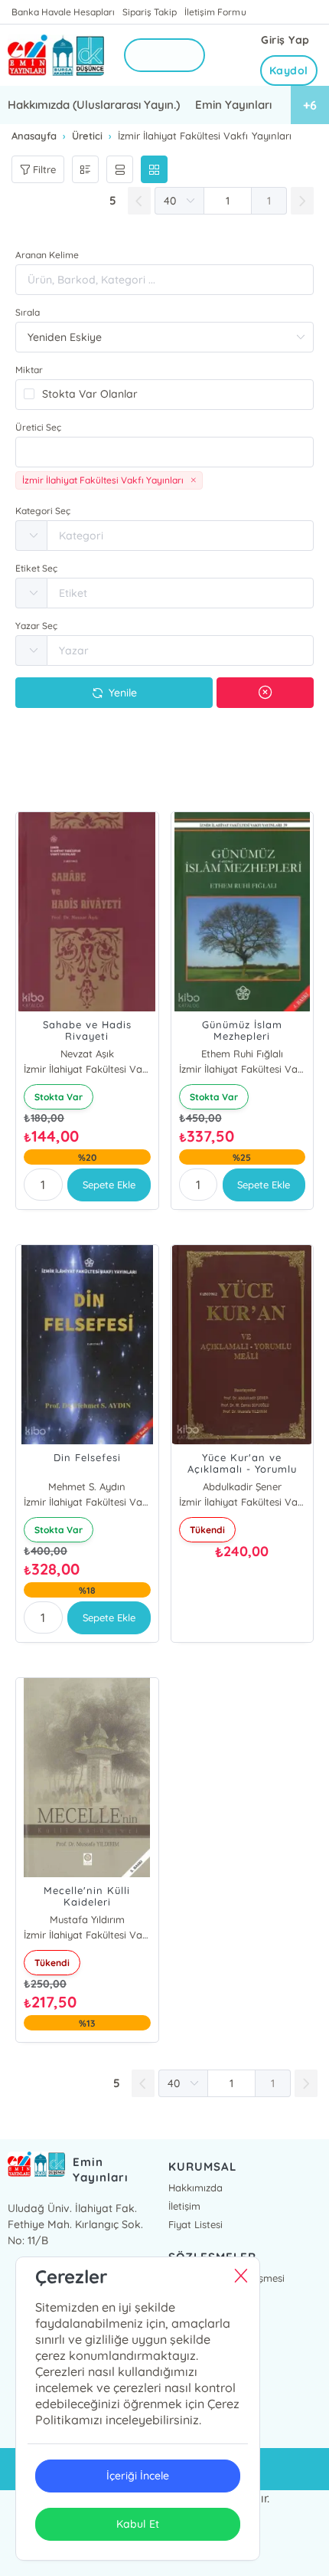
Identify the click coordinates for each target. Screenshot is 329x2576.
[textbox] (164, 452)
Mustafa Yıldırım (87, 1919)
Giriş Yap (285, 40)
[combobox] (164, 452)
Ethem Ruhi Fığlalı (242, 1054)
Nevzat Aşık (87, 1054)
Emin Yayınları (233, 105)
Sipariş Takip (150, 12)
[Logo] (56, 56)
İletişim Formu (215, 12)
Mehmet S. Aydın (87, 1486)
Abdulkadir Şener (242, 1486)
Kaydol (289, 70)
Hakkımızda (195, 2188)
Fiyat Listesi (195, 2224)
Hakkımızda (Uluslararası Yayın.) (94, 105)
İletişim (184, 2206)
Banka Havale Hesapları (63, 12)
